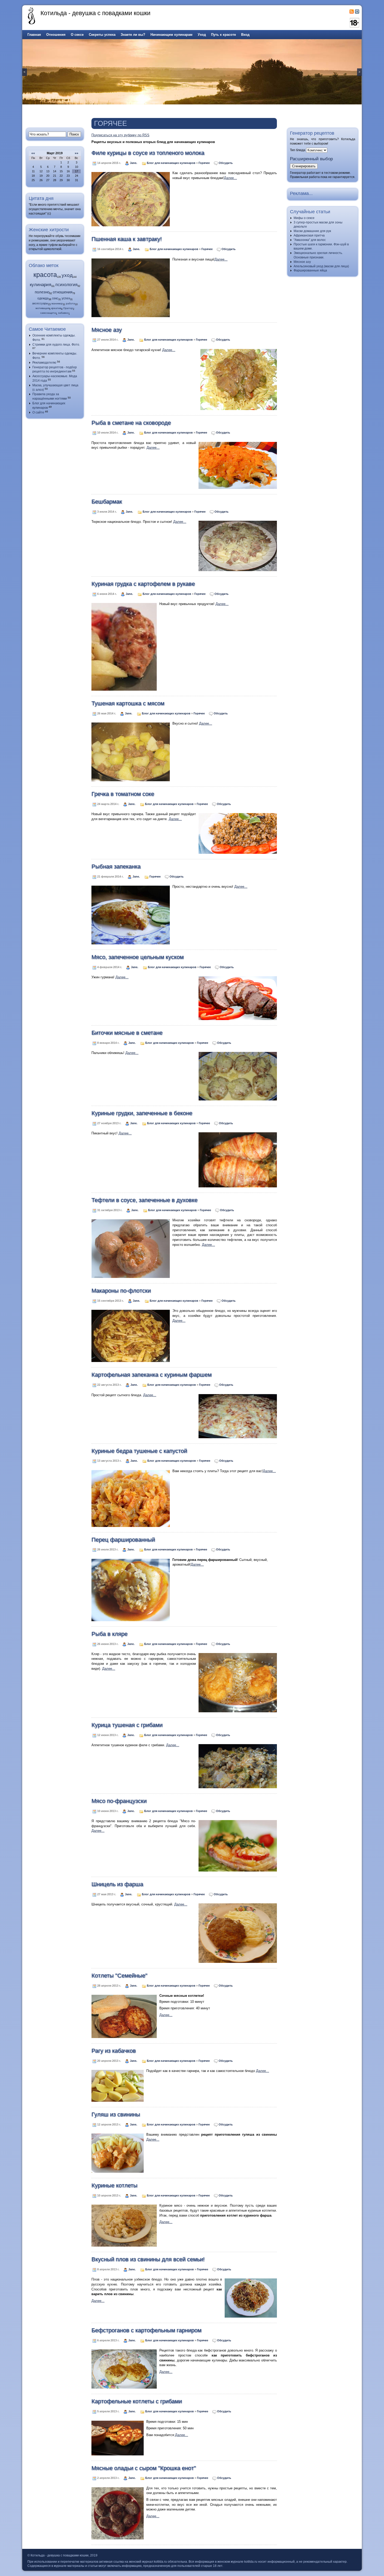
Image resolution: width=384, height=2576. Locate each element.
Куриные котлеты (114, 2185)
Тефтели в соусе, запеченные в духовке (144, 1200)
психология (66, 285)
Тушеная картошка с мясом (128, 703)
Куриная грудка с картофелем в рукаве (143, 584)
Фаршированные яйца (310, 270)
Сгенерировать (304, 166)
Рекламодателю (44, 363)
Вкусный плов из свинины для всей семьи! (148, 2259)
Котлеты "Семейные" (119, 1976)
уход (67, 275)
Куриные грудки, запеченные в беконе (142, 1113)
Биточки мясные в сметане (127, 1033)
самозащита (48, 313)
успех (66, 298)
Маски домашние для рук (312, 231)
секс (55, 298)
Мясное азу (107, 330)
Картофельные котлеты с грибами (137, 2401)
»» (77, 153)
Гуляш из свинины (116, 2114)
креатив (56, 308)
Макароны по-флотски (121, 1291)
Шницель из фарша (117, 1884)
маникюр (57, 303)
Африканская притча (309, 235)
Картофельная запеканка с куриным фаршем (152, 1375)
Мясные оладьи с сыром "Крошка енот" (144, 2468)
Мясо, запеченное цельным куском (138, 957)
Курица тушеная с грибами (127, 1725)
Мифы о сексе (304, 218)
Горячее (204, 163)
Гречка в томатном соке (123, 794)
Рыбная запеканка (116, 866)
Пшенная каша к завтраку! (127, 239)
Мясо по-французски (119, 1801)
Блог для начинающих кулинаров (171, 163)
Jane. (134, 163)
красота (45, 275)
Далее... (230, 178)
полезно (42, 292)
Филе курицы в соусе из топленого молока (148, 153)
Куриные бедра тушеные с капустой (139, 1451)
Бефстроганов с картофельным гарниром (146, 2330)
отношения (63, 292)
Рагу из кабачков (114, 2051)
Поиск (74, 134)
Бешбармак (107, 502)
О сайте (38, 412)
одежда (43, 298)
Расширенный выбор (311, 159)
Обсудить (226, 163)
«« (33, 153)
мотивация (42, 308)
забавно (63, 313)
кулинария (40, 285)
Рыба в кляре (109, 1634)
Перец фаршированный (123, 1540)
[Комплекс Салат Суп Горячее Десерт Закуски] (317, 150)
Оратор (68, 308)
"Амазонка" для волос (310, 240)
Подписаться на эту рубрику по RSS (120, 135)
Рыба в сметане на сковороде (131, 423)
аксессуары (40, 303)
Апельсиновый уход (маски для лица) (321, 266)
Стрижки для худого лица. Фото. (56, 345)
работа (70, 303)
